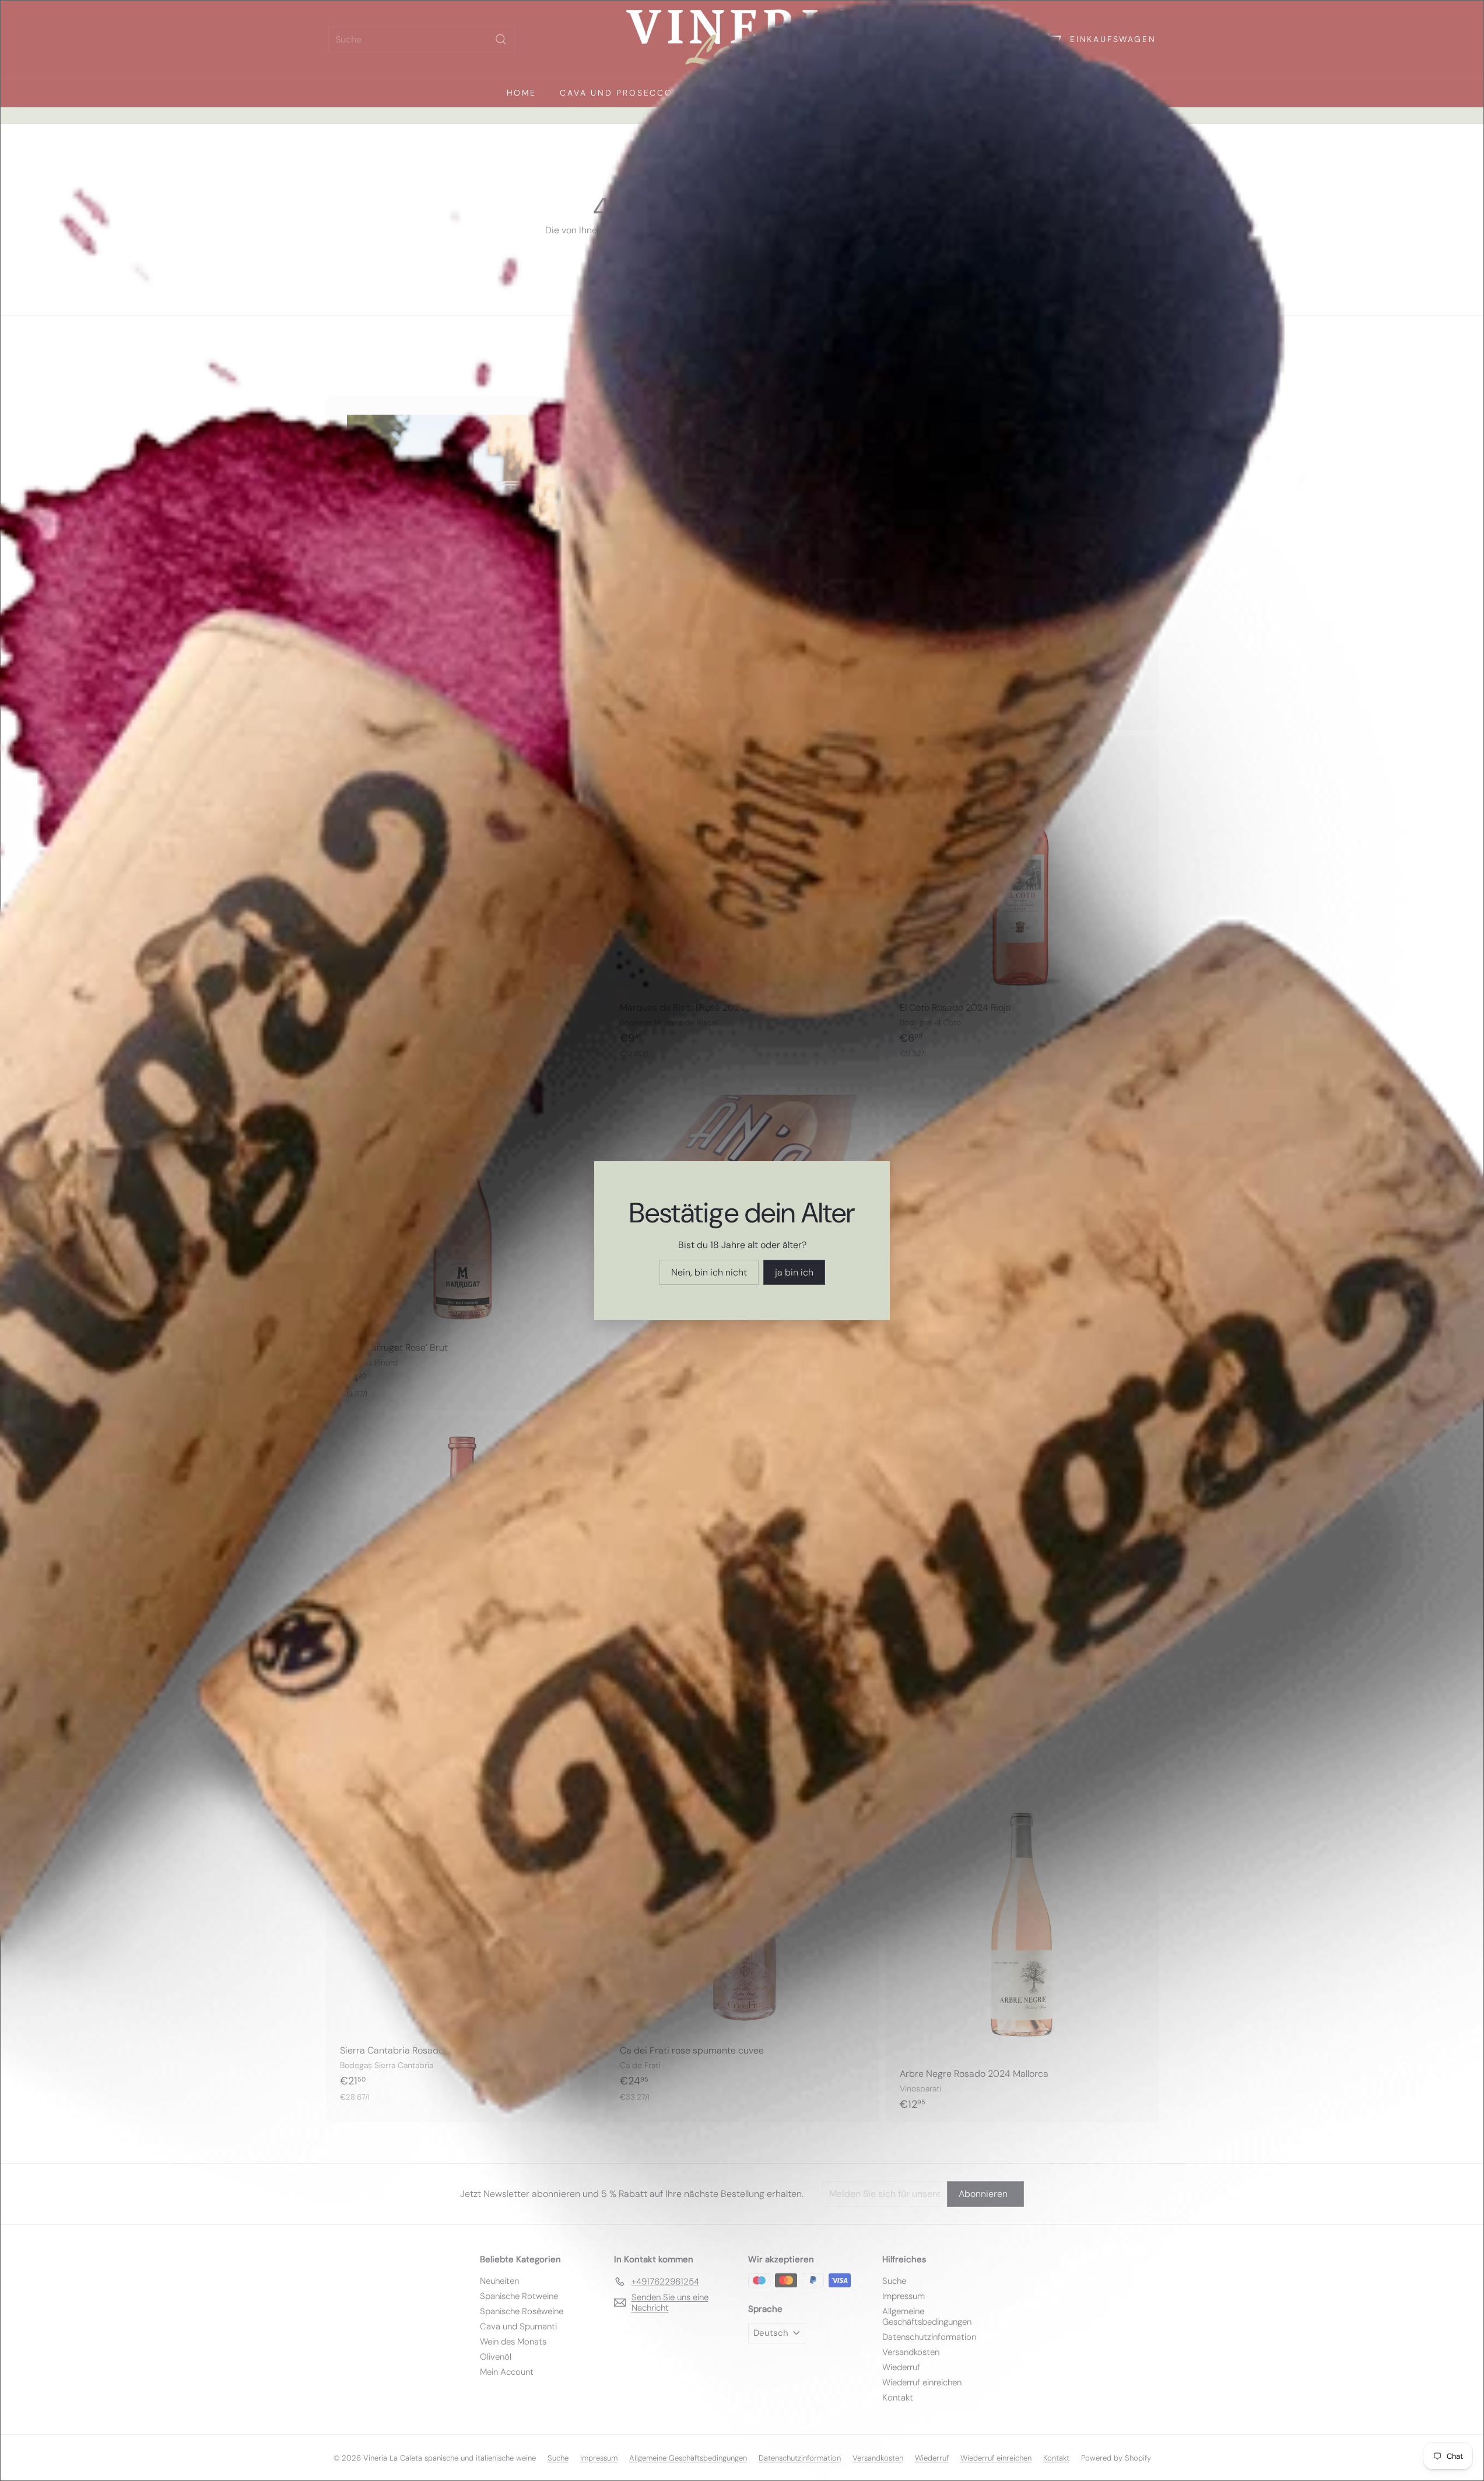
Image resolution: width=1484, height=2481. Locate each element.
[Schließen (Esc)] (923, 1112)
